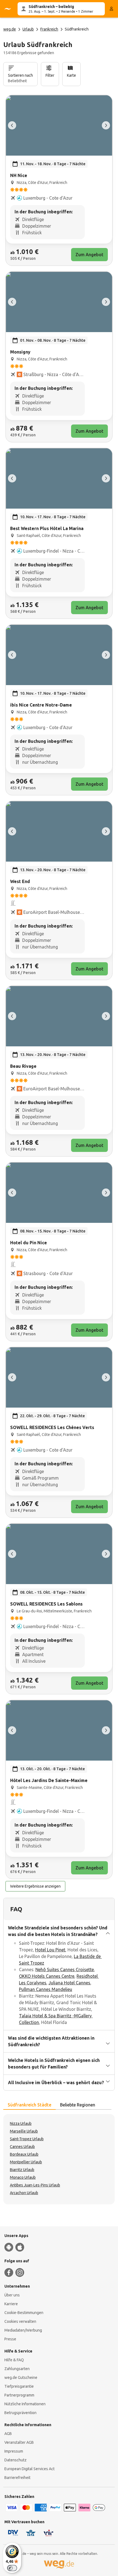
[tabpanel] (59, 2159)
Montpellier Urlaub (26, 2162)
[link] (59, 180)
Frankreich (49, 29)
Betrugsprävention (20, 2413)
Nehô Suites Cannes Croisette (65, 1970)
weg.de (10, 29)
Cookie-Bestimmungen (24, 2313)
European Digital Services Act (29, 2469)
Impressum (14, 2451)
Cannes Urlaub (22, 2147)
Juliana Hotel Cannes (69, 1983)
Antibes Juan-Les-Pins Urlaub (35, 2185)
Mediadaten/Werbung (23, 2330)
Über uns (12, 2295)
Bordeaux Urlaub (24, 2154)
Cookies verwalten (20, 2321)
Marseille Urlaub (24, 2131)
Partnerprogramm (19, 2395)
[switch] (12, 2568)
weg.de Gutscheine (21, 2378)
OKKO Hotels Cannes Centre (47, 1976)
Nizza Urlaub (21, 2123)
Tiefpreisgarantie (19, 2386)
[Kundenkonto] (111, 9)
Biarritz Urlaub (22, 2170)
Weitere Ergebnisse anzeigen (35, 1886)
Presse (10, 2339)
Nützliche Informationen (25, 2404)
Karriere (11, 2304)
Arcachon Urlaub (24, 2193)
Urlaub (28, 29)
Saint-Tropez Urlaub (27, 2139)
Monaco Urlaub (23, 2177)
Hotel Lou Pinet (50, 1950)
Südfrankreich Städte (29, 2105)
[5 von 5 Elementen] (12, 125)
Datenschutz (16, 2460)
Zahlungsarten (17, 2369)
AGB (8, 2434)
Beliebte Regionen (78, 2105)
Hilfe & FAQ (14, 2360)
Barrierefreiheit (17, 2478)
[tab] (29, 2105)
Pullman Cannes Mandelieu (46, 1989)
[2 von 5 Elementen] (106, 125)
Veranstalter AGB (19, 2442)
